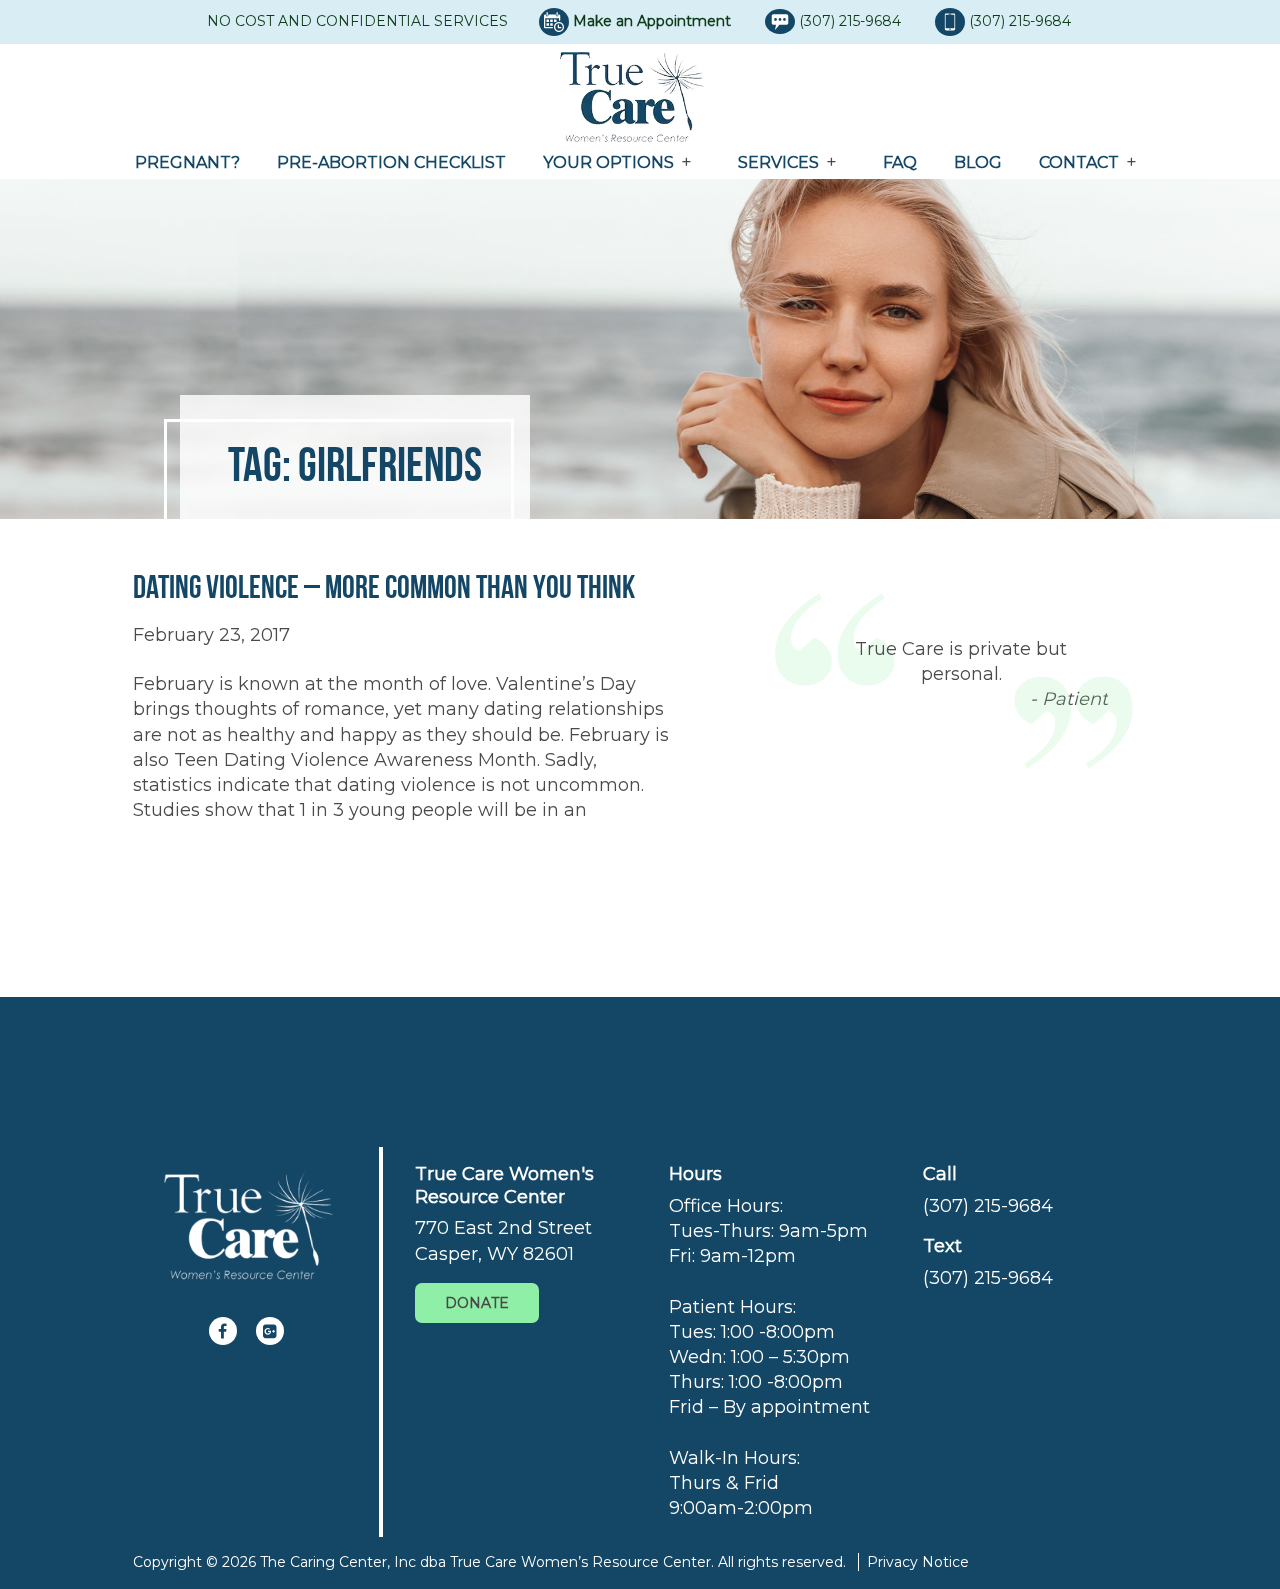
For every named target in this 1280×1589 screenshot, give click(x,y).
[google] (270, 1331)
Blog (978, 162)
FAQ (900, 162)
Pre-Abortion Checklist (391, 162)
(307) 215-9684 (852, 21)
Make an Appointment (652, 21)
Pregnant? (187, 162)
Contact (1079, 162)
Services (778, 162)
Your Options (608, 162)
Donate (477, 1303)
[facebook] (223, 1331)
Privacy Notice (918, 1562)
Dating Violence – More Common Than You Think (384, 586)
